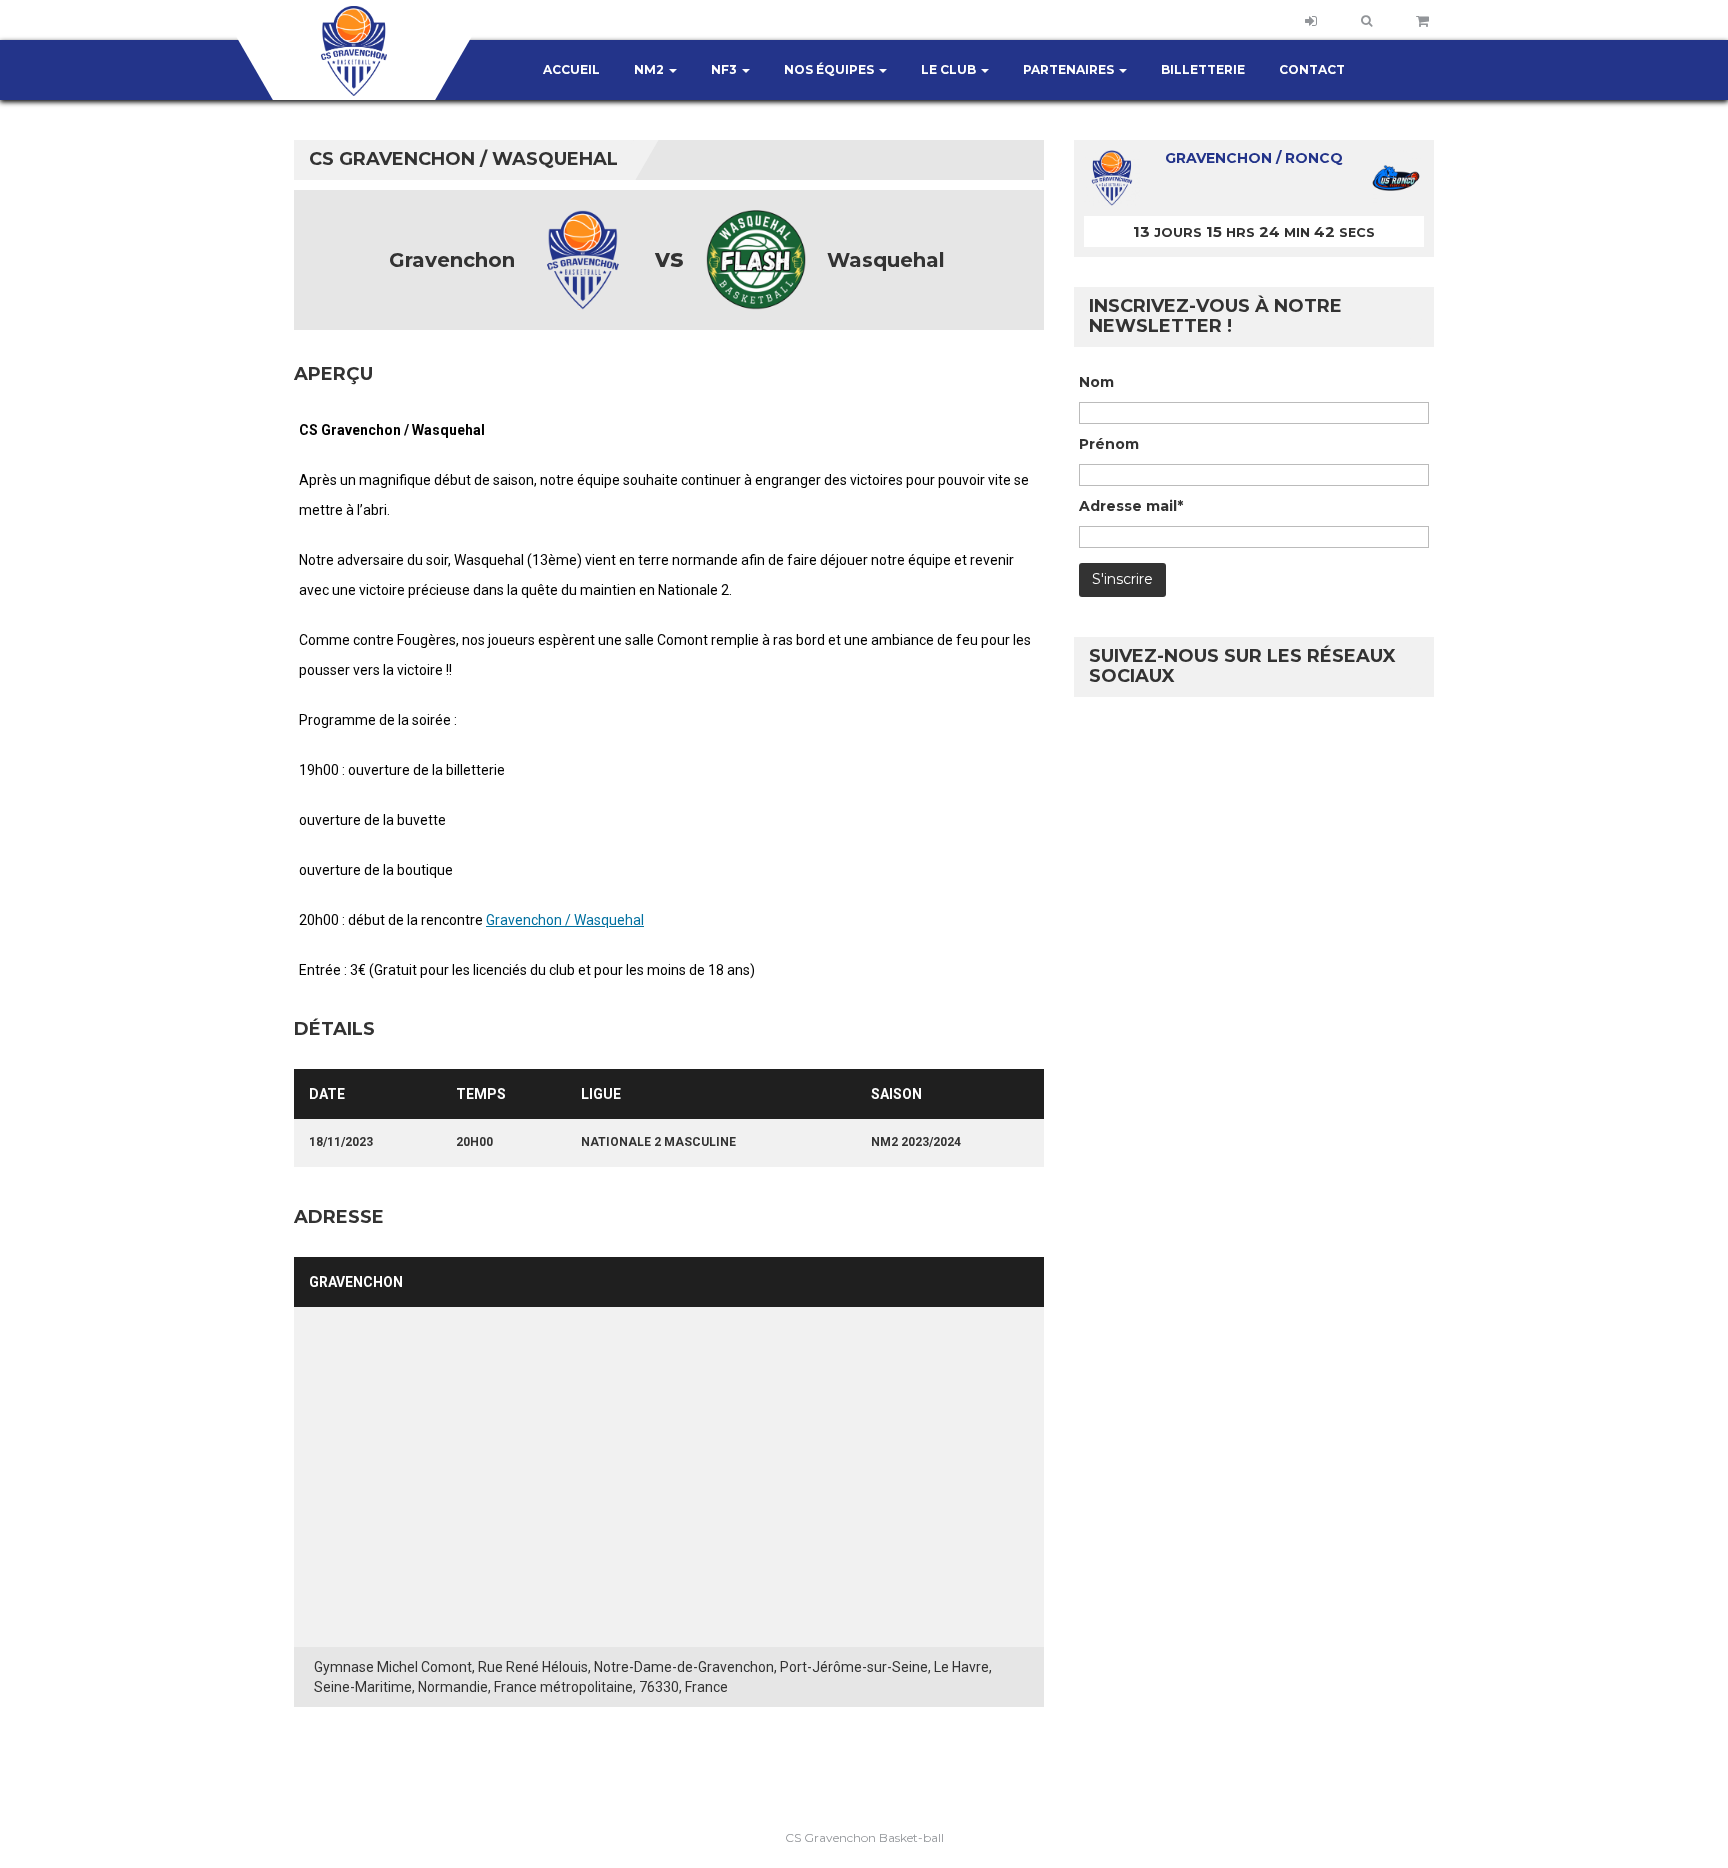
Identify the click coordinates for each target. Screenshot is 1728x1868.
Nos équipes (830, 69)
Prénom (1109, 444)
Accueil (571, 69)
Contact (1312, 69)
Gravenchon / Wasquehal (565, 920)
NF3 (725, 69)
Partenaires (1070, 69)
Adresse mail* (1131, 506)
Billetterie (1203, 69)
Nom (1096, 382)
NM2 (650, 69)
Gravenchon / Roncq (1254, 158)
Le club (950, 69)
